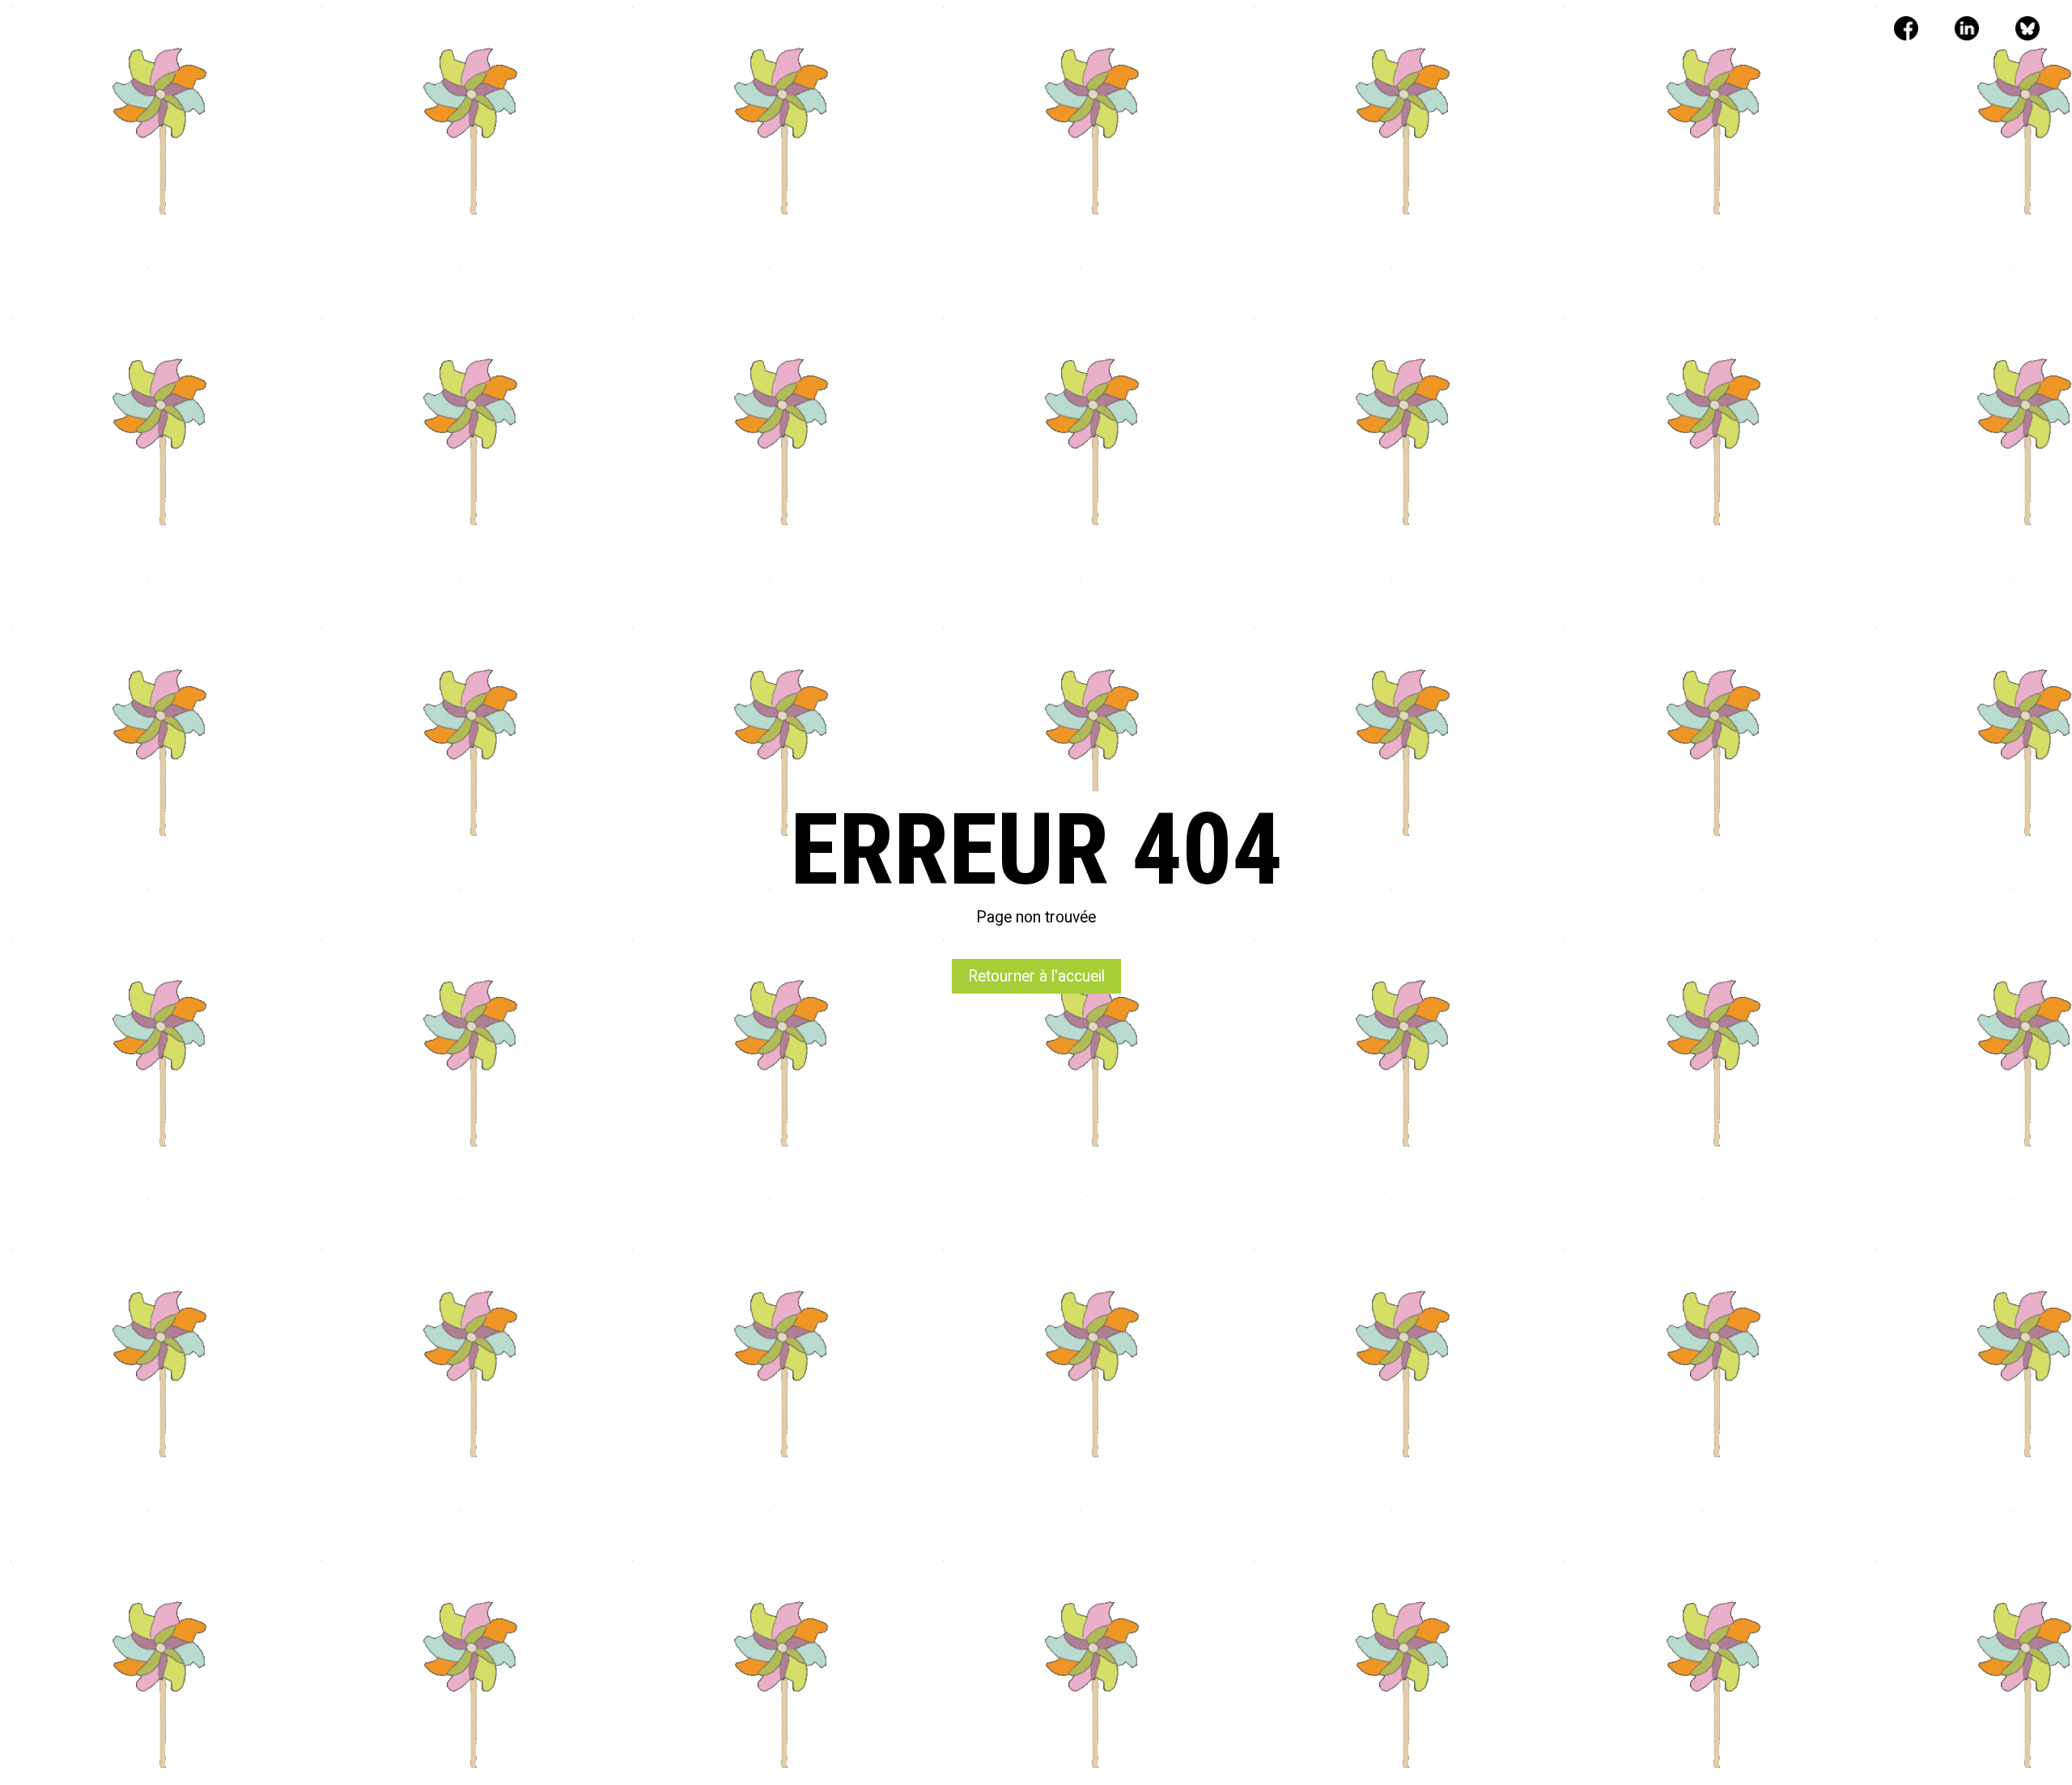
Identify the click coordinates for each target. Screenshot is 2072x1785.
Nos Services (849, 31)
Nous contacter (1159, 31)
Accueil (758, 31)
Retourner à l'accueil (1036, 976)
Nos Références (964, 31)
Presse (1060, 31)
